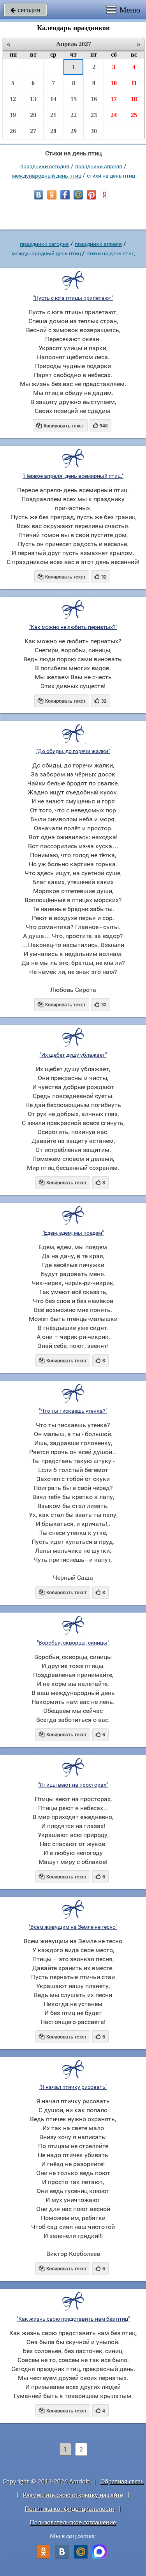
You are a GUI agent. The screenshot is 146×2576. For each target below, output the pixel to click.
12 (13, 99)
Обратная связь (122, 2482)
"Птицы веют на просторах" (73, 1785)
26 (13, 131)
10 (114, 83)
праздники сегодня (45, 166)
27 (33, 131)
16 (94, 99)
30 (94, 131)
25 (134, 115)
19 (13, 115)
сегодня (25, 10)
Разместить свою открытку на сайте (73, 2495)
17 (114, 99)
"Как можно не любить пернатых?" (73, 627)
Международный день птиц (47, 176)
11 (134, 83)
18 (134, 99)
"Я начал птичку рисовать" (73, 2087)
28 (53, 131)
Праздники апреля (99, 166)
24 (114, 115)
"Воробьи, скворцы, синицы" (73, 1643)
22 (74, 115)
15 (74, 99)
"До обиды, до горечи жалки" (73, 751)
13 (33, 99)
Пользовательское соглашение (73, 2523)
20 (33, 115)
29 (74, 131)
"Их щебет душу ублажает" (73, 1055)
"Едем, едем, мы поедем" (73, 1233)
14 (53, 99)
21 (53, 115)
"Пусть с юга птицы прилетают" (73, 298)
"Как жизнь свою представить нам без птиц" (73, 2319)
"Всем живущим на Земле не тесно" (73, 1927)
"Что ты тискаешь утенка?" (73, 1411)
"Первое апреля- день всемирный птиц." (73, 476)
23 (94, 115)
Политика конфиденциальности (70, 2509)
